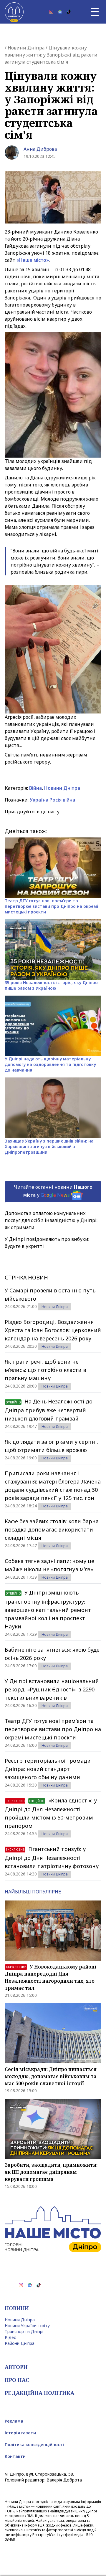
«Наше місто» (33, 260)
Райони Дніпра (20, 2343)
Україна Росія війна (52, 800)
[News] (60, 12)
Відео (11, 2337)
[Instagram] (51, 12)
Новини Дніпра (26, 48)
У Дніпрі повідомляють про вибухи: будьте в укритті (47, 1243)
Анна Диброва (40, 149)
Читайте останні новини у (53, 1191)
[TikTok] (69, 12)
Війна (35, 788)
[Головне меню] (95, 12)
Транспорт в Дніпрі (24, 2331)
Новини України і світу (27, 2326)
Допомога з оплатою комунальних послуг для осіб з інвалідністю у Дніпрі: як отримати (51, 1220)
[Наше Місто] (14, 12)
